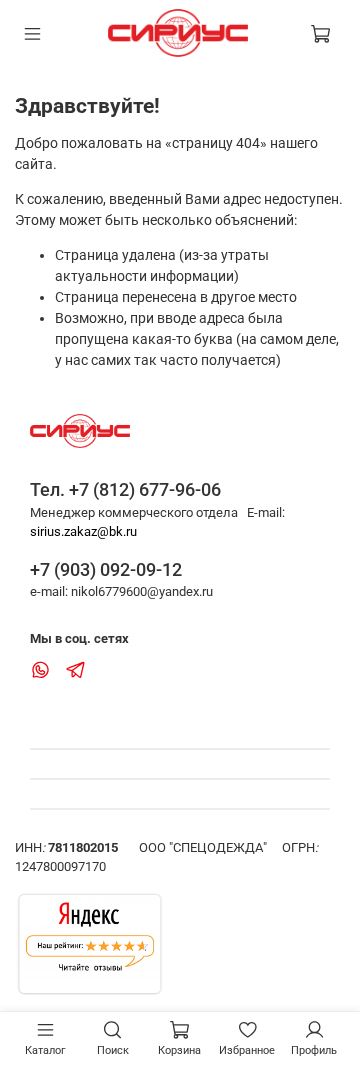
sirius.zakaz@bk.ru (83, 531)
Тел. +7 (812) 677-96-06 (125, 489)
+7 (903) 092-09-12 (106, 569)
